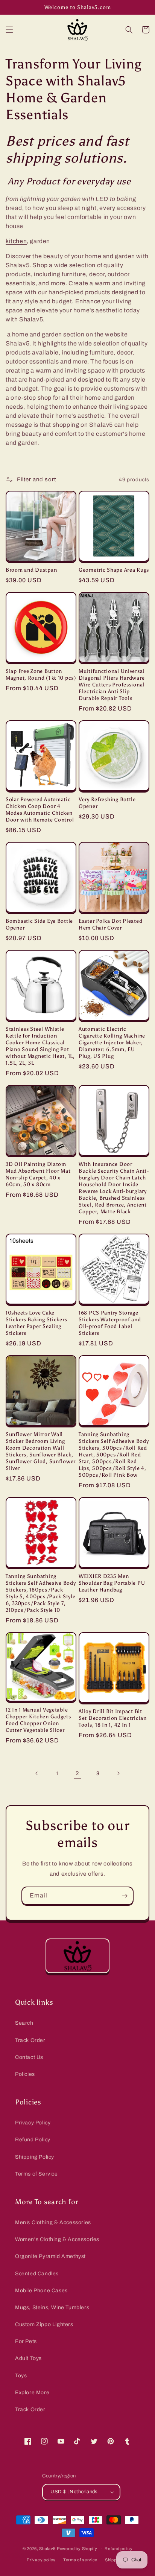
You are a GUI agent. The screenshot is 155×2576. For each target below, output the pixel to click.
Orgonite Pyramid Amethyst (50, 2256)
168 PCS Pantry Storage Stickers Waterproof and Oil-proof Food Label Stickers (110, 1323)
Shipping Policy (35, 2157)
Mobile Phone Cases (41, 2291)
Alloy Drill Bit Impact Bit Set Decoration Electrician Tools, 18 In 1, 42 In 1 (113, 1718)
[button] (9, 30)
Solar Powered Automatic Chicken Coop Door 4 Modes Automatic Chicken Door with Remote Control (40, 809)
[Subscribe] (125, 1896)
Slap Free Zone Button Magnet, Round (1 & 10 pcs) (41, 674)
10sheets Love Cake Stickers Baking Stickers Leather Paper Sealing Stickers (36, 1323)
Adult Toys (28, 2358)
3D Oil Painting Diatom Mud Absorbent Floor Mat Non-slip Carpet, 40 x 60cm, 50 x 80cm (38, 1174)
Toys (21, 2376)
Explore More (32, 2393)
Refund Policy (33, 2140)
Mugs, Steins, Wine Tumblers (52, 2307)
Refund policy (119, 2549)
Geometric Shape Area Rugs (114, 570)
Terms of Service (36, 2174)
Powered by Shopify (77, 2549)
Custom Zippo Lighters (44, 2324)
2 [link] (77, 1773)
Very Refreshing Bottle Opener (107, 803)
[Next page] (118, 1773)
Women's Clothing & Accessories (57, 2239)
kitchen (16, 241)
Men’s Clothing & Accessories (53, 2222)
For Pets (26, 2341)
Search (24, 2023)
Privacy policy (41, 2560)
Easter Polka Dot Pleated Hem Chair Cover (110, 924)
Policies (25, 2074)
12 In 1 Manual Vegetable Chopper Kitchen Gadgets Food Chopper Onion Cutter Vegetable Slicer (38, 1720)
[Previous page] (37, 1773)
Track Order (30, 2040)
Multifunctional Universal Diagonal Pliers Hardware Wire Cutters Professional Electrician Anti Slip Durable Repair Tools (112, 685)
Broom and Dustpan (31, 570)
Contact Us (29, 2057)
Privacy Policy (33, 2123)
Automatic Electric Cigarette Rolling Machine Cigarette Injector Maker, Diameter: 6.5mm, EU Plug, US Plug (112, 1042)
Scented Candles (37, 2274)
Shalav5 (47, 2549)
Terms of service (80, 2560)
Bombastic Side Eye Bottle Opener (39, 924)
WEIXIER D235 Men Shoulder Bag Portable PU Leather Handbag (112, 1583)
